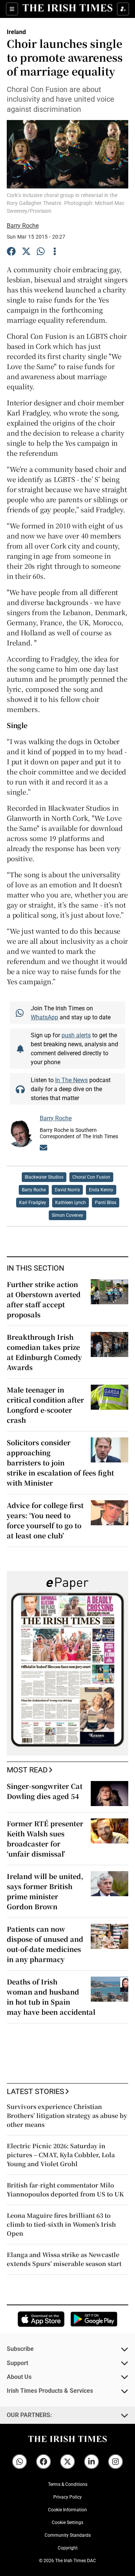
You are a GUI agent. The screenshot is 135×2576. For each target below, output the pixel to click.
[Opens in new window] (41, 2319)
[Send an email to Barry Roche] (43, 1149)
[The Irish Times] (67, 8)
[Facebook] (11, 252)
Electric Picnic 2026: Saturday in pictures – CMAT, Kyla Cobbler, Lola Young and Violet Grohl (61, 2155)
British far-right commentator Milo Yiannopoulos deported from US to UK (65, 2190)
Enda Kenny (101, 1190)
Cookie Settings (67, 2523)
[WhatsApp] (41, 252)
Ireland (16, 32)
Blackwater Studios (44, 1177)
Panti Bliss (106, 1203)
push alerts (76, 1035)
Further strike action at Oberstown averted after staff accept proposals (44, 1299)
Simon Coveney (67, 1215)
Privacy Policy (67, 2497)
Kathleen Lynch (70, 1203)
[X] (26, 252)
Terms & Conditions (68, 2484)
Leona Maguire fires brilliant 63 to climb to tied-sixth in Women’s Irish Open (61, 2224)
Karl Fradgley (33, 1203)
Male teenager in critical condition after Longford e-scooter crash (45, 1405)
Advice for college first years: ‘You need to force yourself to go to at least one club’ (45, 1520)
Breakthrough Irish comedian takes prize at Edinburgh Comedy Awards (44, 1352)
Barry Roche (23, 225)
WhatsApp (44, 1017)
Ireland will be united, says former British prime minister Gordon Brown (45, 1891)
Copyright (68, 2548)
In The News (71, 1080)
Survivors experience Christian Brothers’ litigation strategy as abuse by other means (67, 2116)
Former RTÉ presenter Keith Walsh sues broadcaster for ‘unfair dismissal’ (45, 1838)
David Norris (67, 1190)
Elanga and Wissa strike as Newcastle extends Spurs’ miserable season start (64, 2259)
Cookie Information (67, 2510)
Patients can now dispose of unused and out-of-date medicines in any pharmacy (45, 1944)
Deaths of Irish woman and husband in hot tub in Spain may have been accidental (51, 1997)
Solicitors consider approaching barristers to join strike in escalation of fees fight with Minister (60, 1462)
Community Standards (68, 2535)
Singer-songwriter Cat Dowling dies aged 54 (45, 1791)
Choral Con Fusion (91, 1177)
